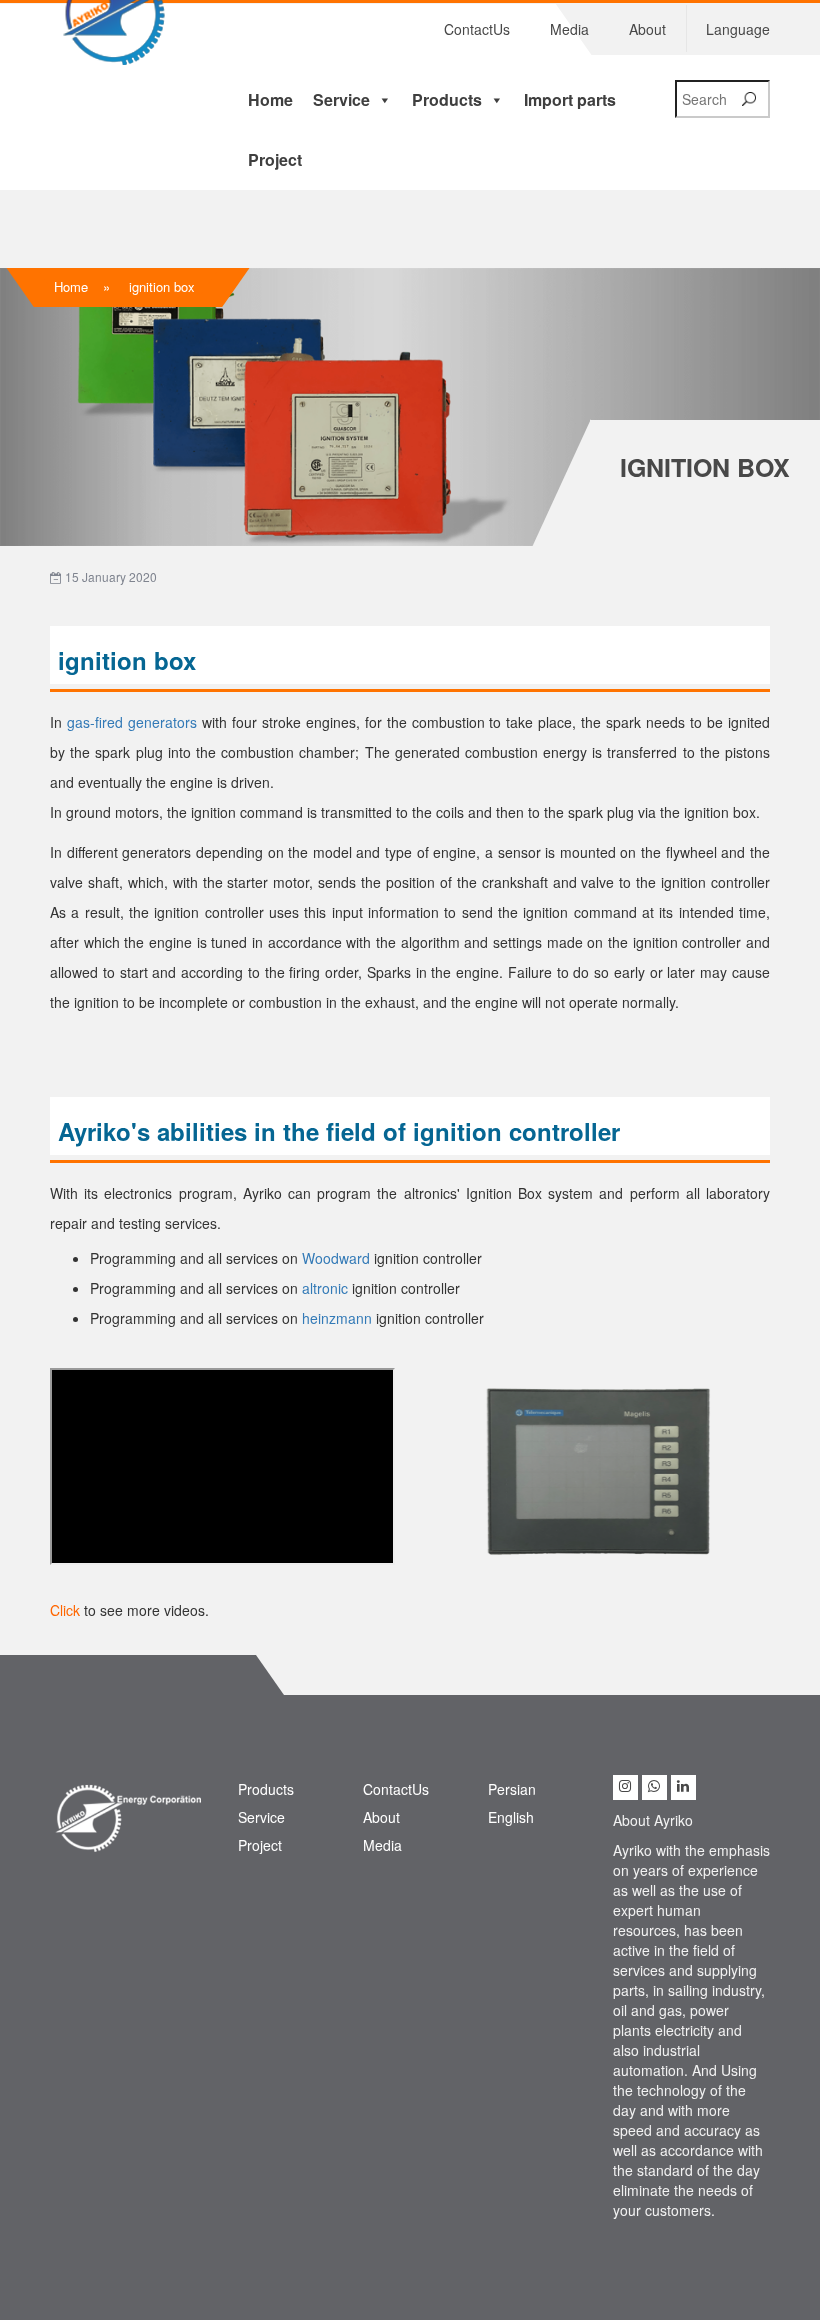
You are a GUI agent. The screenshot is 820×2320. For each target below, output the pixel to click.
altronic (327, 1288)
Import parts (570, 99)
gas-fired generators (132, 722)
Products (447, 99)
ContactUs (477, 29)
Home (270, 99)
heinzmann (339, 1318)
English (511, 1817)
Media (569, 29)
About (647, 29)
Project (275, 159)
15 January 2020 (109, 576)
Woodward (338, 1258)
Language (738, 29)
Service (341, 99)
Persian (512, 1789)
